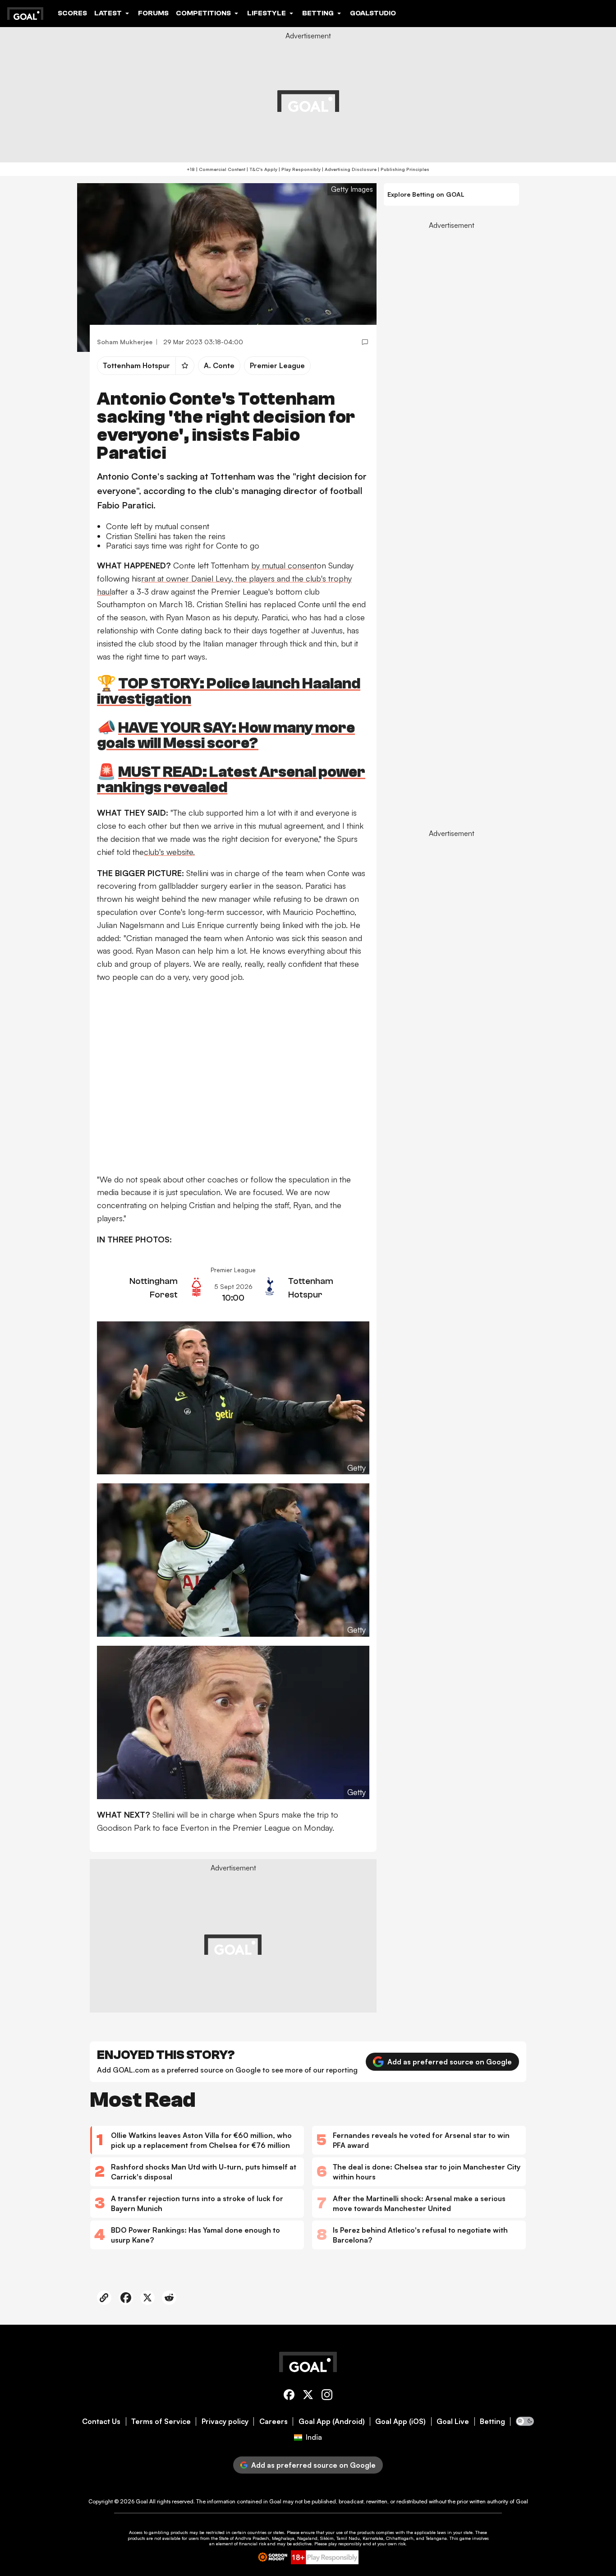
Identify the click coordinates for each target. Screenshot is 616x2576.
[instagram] (327, 2396)
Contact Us (101, 2421)
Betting (492, 2421)
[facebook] (289, 2396)
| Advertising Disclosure (349, 169)
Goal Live (453, 2421)
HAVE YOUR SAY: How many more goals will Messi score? (226, 736)
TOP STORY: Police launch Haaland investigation (229, 691)
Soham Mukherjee (125, 342)
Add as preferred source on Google (450, 2062)
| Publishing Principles (403, 169)
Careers (274, 2421)
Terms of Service (161, 2421)
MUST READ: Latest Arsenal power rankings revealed (231, 780)
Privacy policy (225, 2421)
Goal (142, 2501)
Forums (153, 13)
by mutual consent (284, 565)
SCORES (72, 13)
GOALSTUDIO (373, 13)
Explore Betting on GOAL (426, 194)
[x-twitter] (308, 2396)
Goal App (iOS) (400, 2421)
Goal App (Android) (332, 2421)
